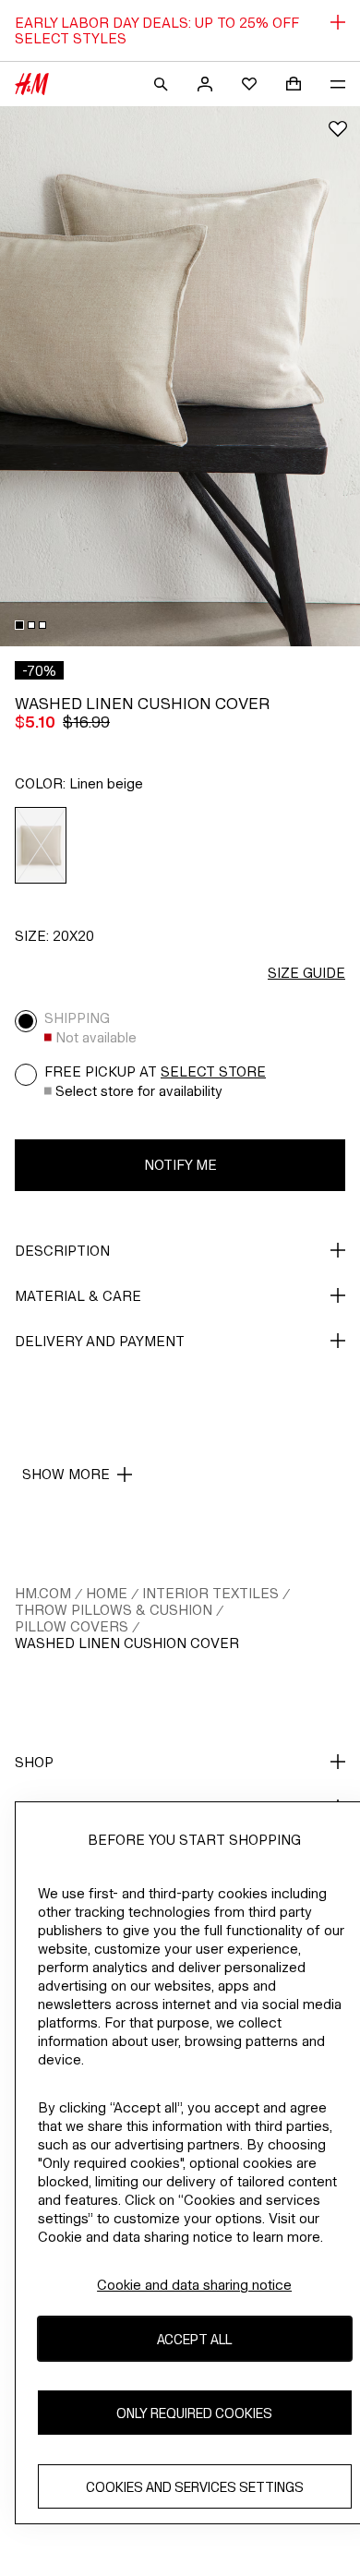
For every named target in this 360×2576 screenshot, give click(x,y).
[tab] (19, 625)
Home (107, 1593)
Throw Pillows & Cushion (114, 1610)
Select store (213, 1071)
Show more (66, 1474)
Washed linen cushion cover (127, 1643)
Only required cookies (194, 2413)
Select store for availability (139, 1091)
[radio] (41, 845)
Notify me (180, 1165)
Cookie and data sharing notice (194, 2285)
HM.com (43, 1593)
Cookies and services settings (195, 2487)
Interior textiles (210, 1593)
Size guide (306, 973)
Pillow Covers (72, 1626)
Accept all (194, 2339)
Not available (96, 1037)
